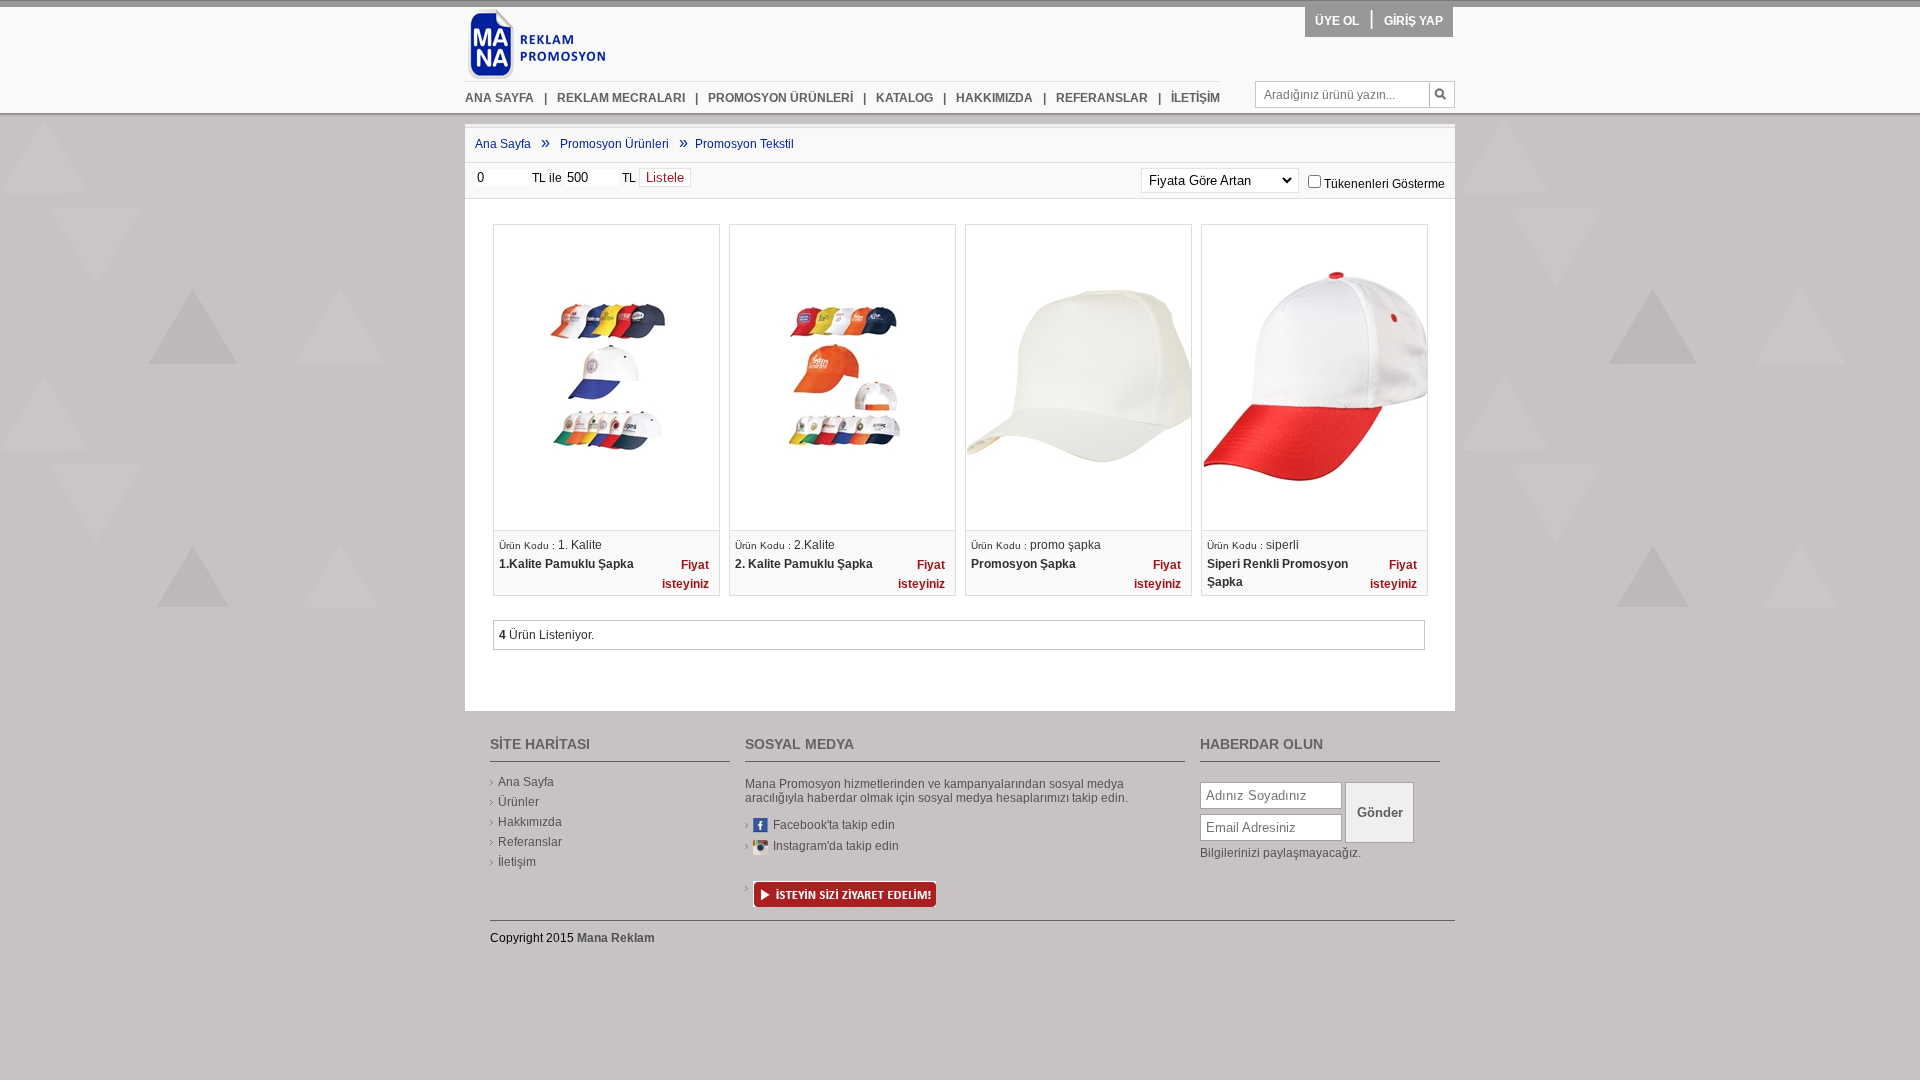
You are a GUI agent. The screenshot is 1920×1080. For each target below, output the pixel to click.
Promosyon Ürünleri (614, 144)
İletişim (517, 862)
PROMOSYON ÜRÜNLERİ (774, 98)
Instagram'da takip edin (836, 846)
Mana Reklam (616, 938)
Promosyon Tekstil (744, 144)
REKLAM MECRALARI (614, 98)
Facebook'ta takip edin (834, 825)
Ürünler (518, 802)
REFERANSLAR (1095, 98)
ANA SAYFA (499, 98)
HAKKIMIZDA (988, 98)
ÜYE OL (1337, 21)
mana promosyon (576, 44)
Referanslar (530, 842)
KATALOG (898, 98)
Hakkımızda (530, 822)
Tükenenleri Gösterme (1384, 184)
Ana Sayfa (503, 144)
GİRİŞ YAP (1413, 21)
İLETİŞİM (1189, 98)
